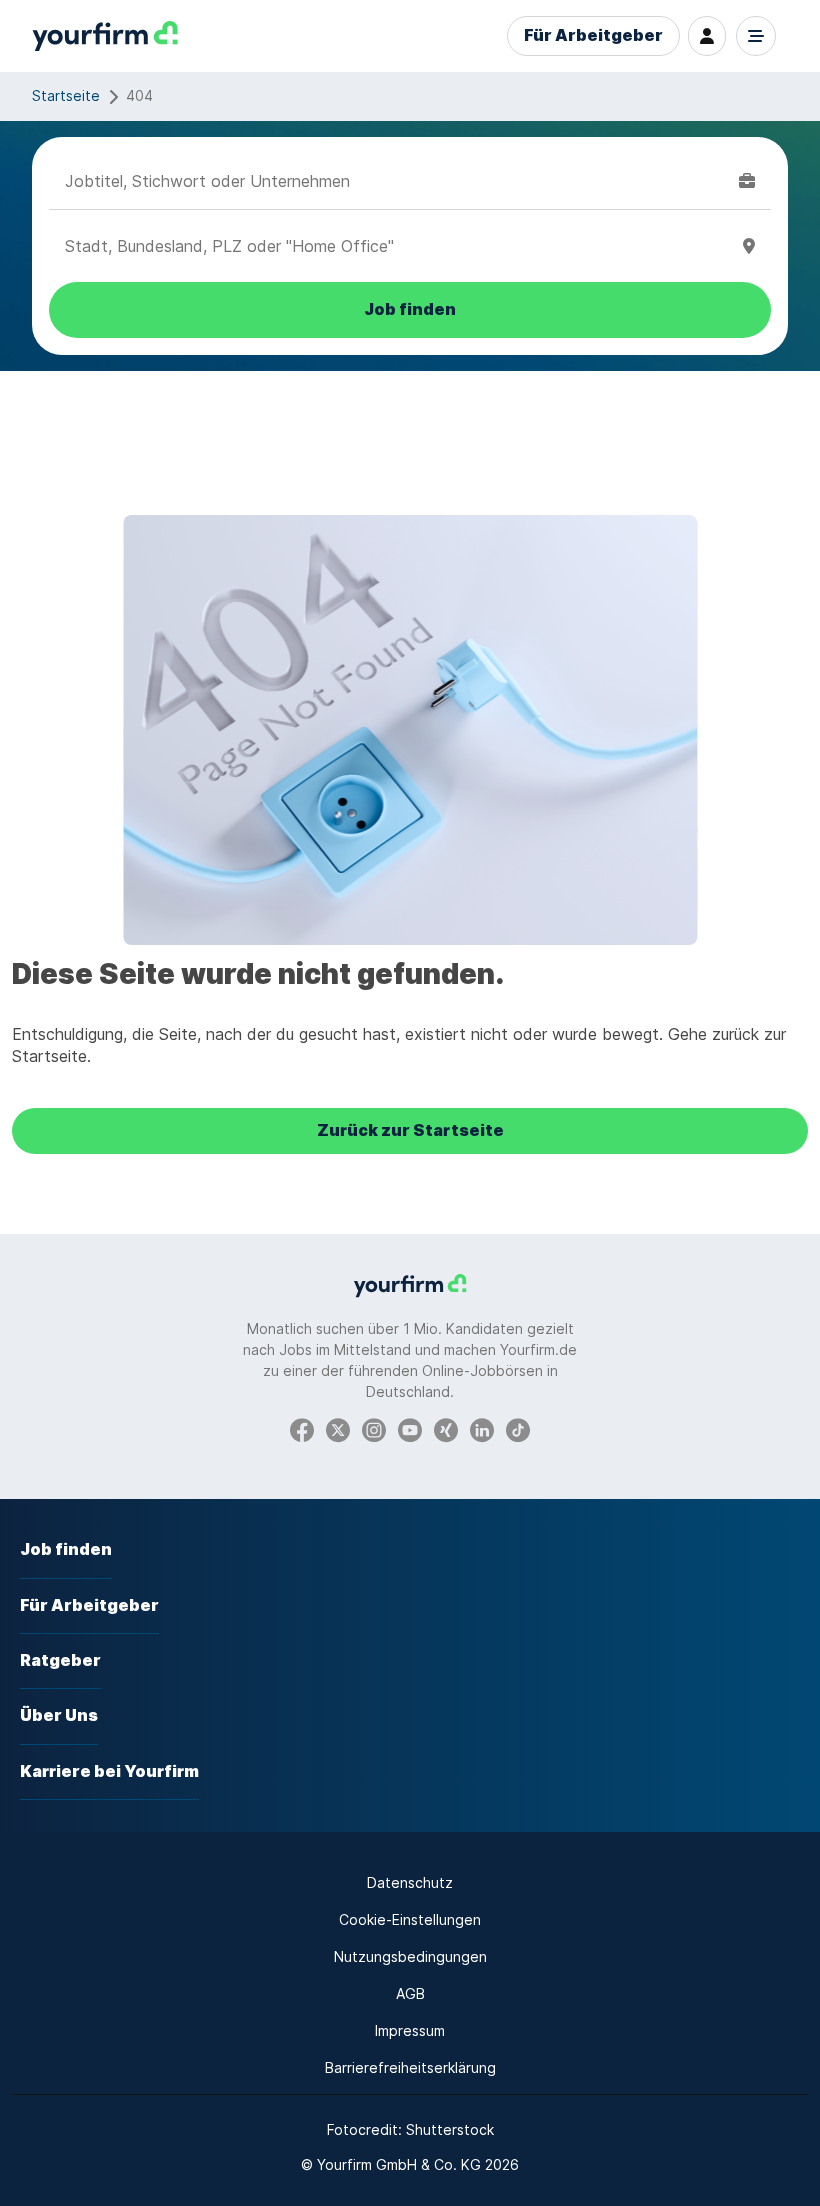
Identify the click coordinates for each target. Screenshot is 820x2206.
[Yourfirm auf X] (338, 1429)
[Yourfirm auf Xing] (446, 1429)
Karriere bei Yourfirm (109, 1771)
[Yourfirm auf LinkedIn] (482, 1429)
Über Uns (59, 1715)
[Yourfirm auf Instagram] (374, 1429)
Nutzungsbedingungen (410, 1956)
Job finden (66, 1549)
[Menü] (756, 36)
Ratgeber (60, 1660)
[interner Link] (105, 36)
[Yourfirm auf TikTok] (518, 1429)
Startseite (66, 95)
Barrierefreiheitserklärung (410, 2067)
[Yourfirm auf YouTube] (410, 1429)
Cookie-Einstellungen (410, 1919)
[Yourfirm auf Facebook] (302, 1429)
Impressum (410, 2030)
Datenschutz (410, 1882)
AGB (410, 1993)
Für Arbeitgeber (593, 35)
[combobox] (398, 181)
